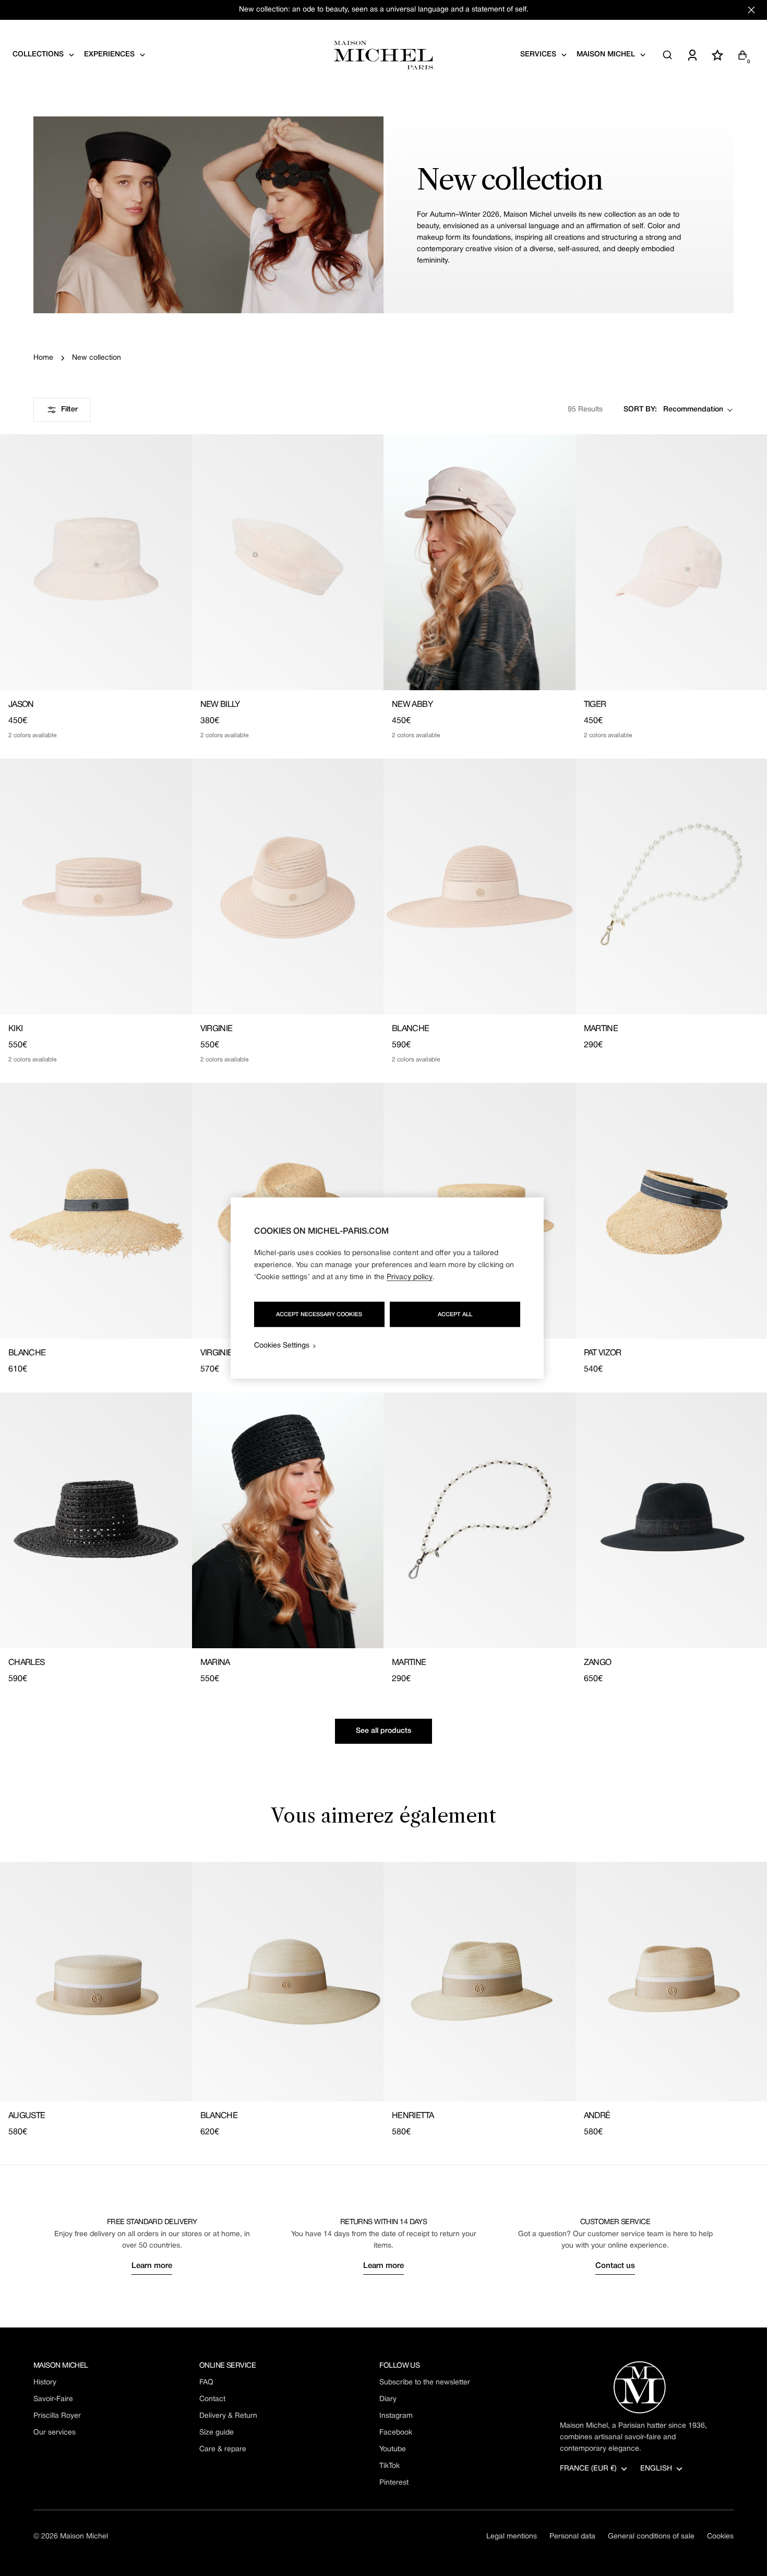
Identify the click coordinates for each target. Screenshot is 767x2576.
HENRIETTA (413, 2116)
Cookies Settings (282, 1346)
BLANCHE (411, 1029)
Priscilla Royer (57, 2416)
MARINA (215, 1663)
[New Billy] (288, 562)
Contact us (615, 2266)
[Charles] (96, 1520)
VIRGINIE (217, 1029)
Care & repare (223, 2449)
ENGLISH (656, 2469)
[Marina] (288, 1520)
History (45, 2383)
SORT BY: (640, 410)
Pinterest (394, 2483)
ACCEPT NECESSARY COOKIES (319, 1315)
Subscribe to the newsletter (425, 2383)
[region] (387, 1288)
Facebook (396, 2433)
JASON (21, 705)
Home (43, 358)
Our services (55, 2433)
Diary (388, 2399)
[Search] (667, 55)
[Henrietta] (480, 1982)
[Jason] (96, 562)
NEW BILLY (220, 705)
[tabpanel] (383, 2000)
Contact (212, 2399)
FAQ (206, 2383)
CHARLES (27, 1663)
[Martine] (480, 1520)
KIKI (15, 1029)
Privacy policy (410, 1277)
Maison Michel (84, 2537)
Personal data (572, 2537)
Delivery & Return (228, 2416)
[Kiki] (96, 887)
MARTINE (601, 1029)
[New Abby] (480, 562)
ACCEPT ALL (455, 1315)
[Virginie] (288, 887)
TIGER (595, 705)
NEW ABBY (412, 705)
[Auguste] (96, 1982)
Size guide (217, 2433)
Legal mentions (512, 2537)
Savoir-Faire (53, 2399)
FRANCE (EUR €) (588, 2469)
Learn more (152, 2266)
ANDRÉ (597, 2116)
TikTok (390, 2466)
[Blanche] (480, 887)
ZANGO (598, 1663)
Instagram (396, 2416)
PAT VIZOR (603, 1353)
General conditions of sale (651, 2537)
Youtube (393, 2449)
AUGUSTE (27, 2116)
